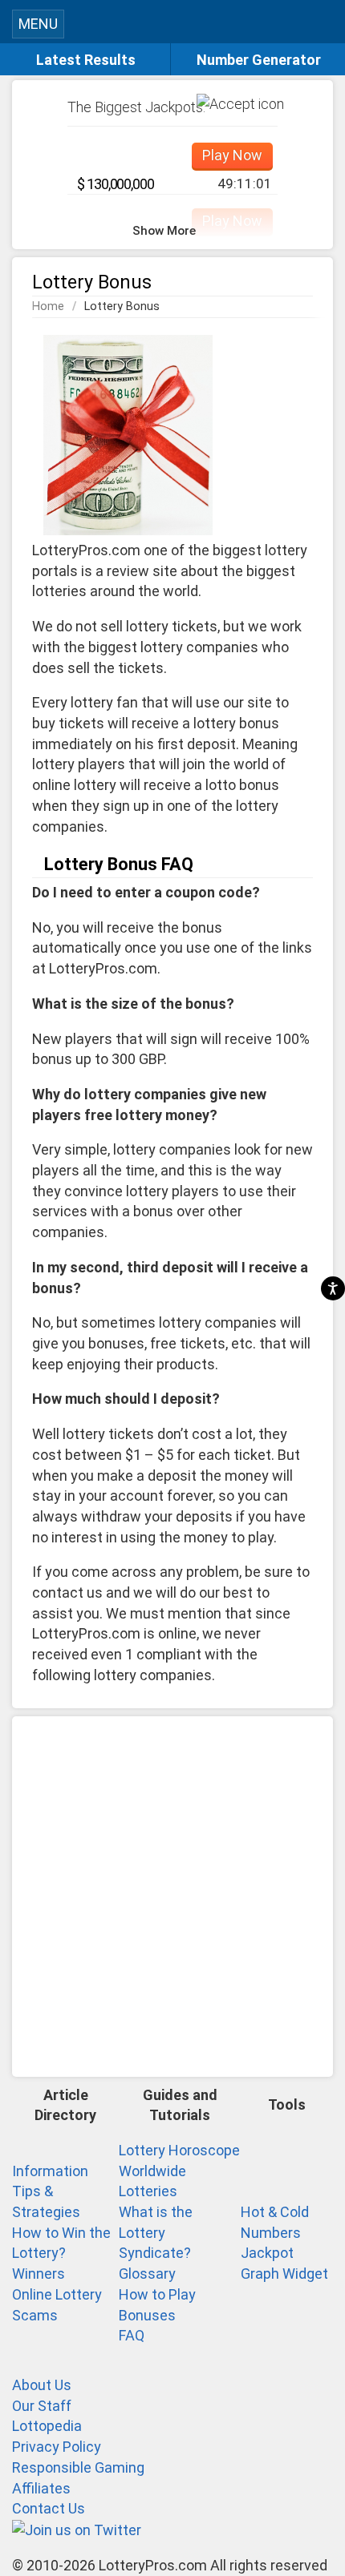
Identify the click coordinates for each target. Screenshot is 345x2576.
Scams (35, 2315)
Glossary (147, 2274)
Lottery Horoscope (179, 2150)
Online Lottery (57, 2294)
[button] (325, 22)
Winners (39, 2274)
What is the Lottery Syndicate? (156, 2232)
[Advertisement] (172, 1897)
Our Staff (42, 2406)
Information (50, 2171)
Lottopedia (47, 2426)
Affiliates (41, 2488)
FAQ (132, 2335)
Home (48, 306)
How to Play (157, 2294)
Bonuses (147, 2315)
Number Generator (259, 60)
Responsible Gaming (78, 2467)
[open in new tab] (77, 2529)
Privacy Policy (57, 2447)
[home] (187, 27)
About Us (42, 2385)
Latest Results (86, 60)
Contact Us (49, 2508)
